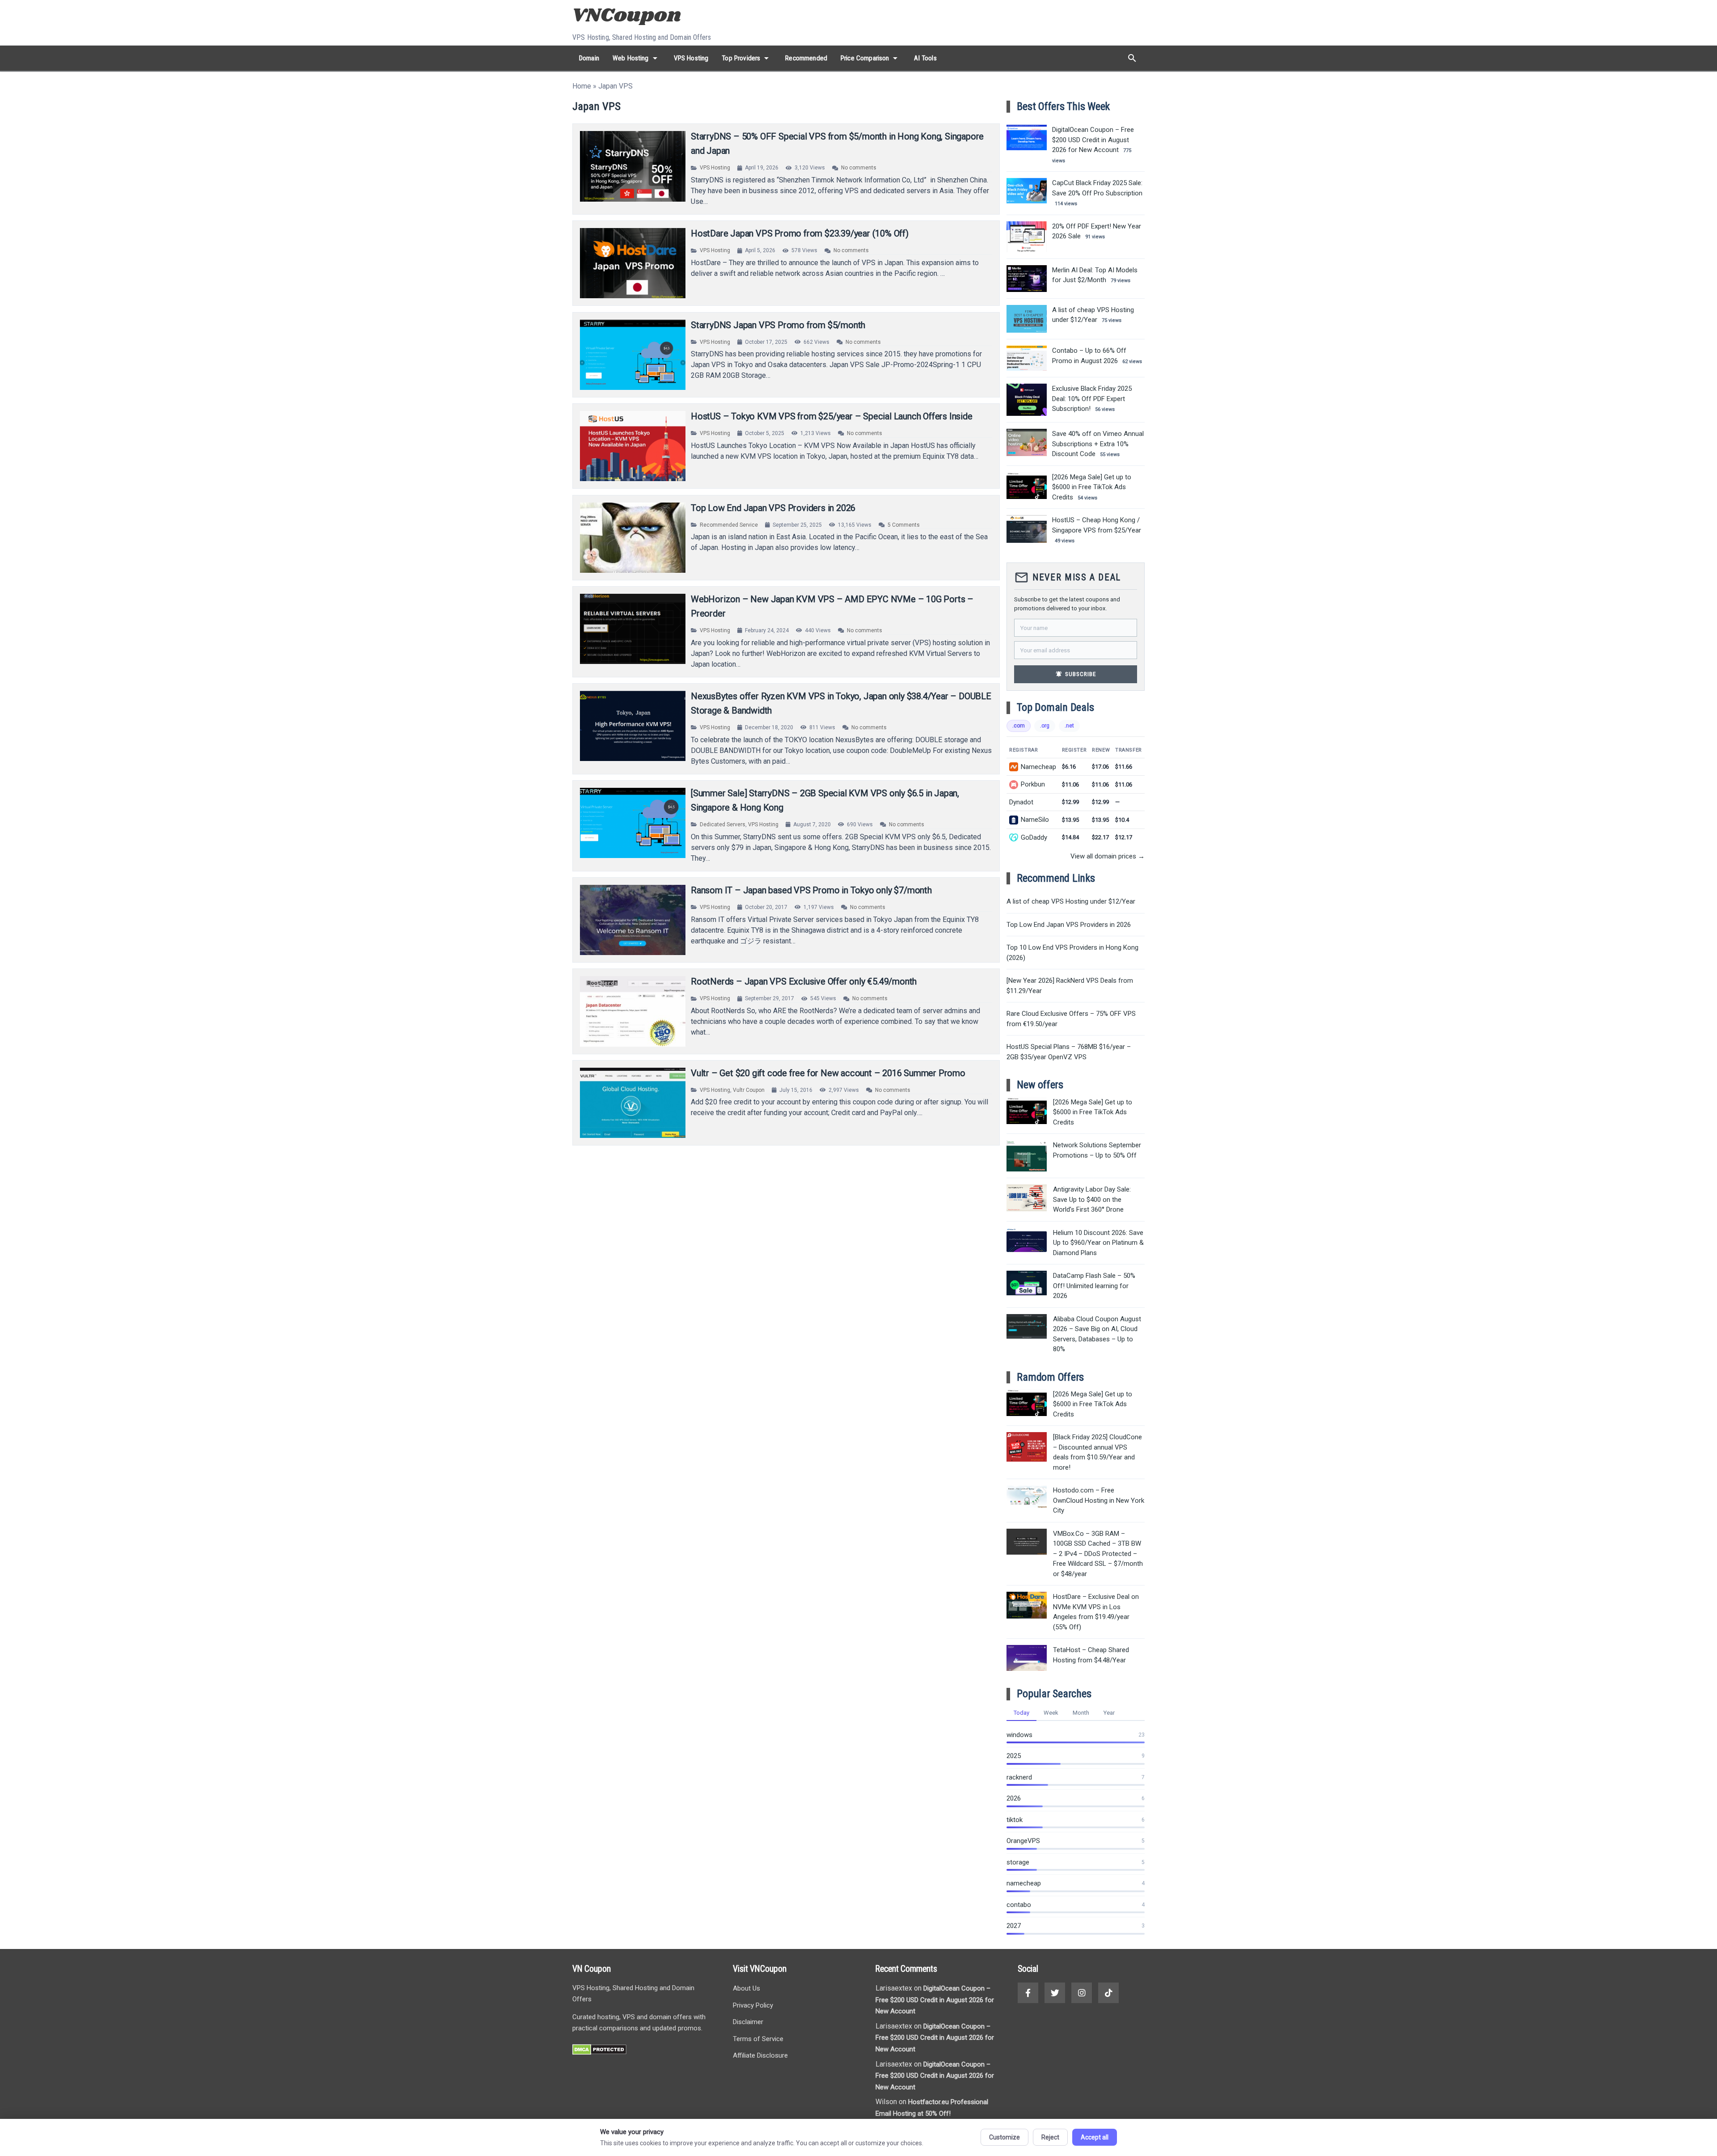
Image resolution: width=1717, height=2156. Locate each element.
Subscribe (1076, 674)
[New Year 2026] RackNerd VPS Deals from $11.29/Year (1070, 986)
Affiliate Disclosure (760, 2055)
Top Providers (747, 58)
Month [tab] (1081, 1713)
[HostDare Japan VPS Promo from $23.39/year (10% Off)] (633, 263)
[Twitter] (1055, 1993)
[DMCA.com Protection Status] (599, 2052)
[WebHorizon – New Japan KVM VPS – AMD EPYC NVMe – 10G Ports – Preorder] (633, 629)
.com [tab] (1019, 726)
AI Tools (925, 58)
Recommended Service (729, 525)
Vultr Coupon (749, 1090)
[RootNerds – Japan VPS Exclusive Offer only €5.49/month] (633, 1011)
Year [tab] (1109, 1713)
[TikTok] (1108, 1993)
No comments (859, 168)
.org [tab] (1045, 726)
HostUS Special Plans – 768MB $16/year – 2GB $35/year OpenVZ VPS (1069, 1052)
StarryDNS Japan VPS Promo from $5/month (778, 325)
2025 (1014, 1756)
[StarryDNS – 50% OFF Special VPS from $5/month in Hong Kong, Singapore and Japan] (633, 166)
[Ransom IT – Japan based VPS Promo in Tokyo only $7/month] (633, 920)
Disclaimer (748, 2022)
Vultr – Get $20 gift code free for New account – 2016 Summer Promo (828, 1073)
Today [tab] (1021, 1713)
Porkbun (1033, 784)
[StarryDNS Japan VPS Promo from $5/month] (633, 355)
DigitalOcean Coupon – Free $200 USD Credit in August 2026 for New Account (935, 2000)
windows (1019, 1735)
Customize (1004, 2137)
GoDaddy (1034, 837)
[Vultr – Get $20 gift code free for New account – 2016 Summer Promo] (633, 1103)
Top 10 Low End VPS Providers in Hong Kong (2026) (1072, 953)
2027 (1014, 1926)
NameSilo (1035, 820)
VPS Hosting (691, 58)
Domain (589, 58)
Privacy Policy (753, 2005)
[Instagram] (1082, 1993)
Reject (1050, 2137)
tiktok (1015, 1820)
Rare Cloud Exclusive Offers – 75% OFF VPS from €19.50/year (1071, 1019)
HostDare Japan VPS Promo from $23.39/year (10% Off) (800, 233)
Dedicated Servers (723, 824)
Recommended (806, 58)
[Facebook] (1028, 1993)
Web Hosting (636, 58)
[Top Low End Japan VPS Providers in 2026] (633, 538)
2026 (1014, 1798)
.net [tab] (1069, 726)
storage (1018, 1862)
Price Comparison (871, 58)
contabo (1019, 1905)
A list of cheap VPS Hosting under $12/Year (1071, 901)
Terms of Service (758, 2039)
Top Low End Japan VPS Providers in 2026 (773, 508)
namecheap (1024, 1883)
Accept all (1095, 2137)
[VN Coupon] (628, 16)
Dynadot (1021, 802)
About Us (746, 1988)
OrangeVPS (1023, 1841)
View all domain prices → (1108, 856)
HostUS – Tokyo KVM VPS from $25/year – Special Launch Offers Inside (832, 416)
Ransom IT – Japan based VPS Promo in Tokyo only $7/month (811, 890)
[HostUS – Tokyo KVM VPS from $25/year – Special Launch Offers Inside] (633, 446)
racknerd (1019, 1777)
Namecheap (1038, 767)
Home (582, 86)
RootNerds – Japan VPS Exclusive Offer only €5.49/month (804, 981)
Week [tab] (1051, 1713)
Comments (904, 525)
